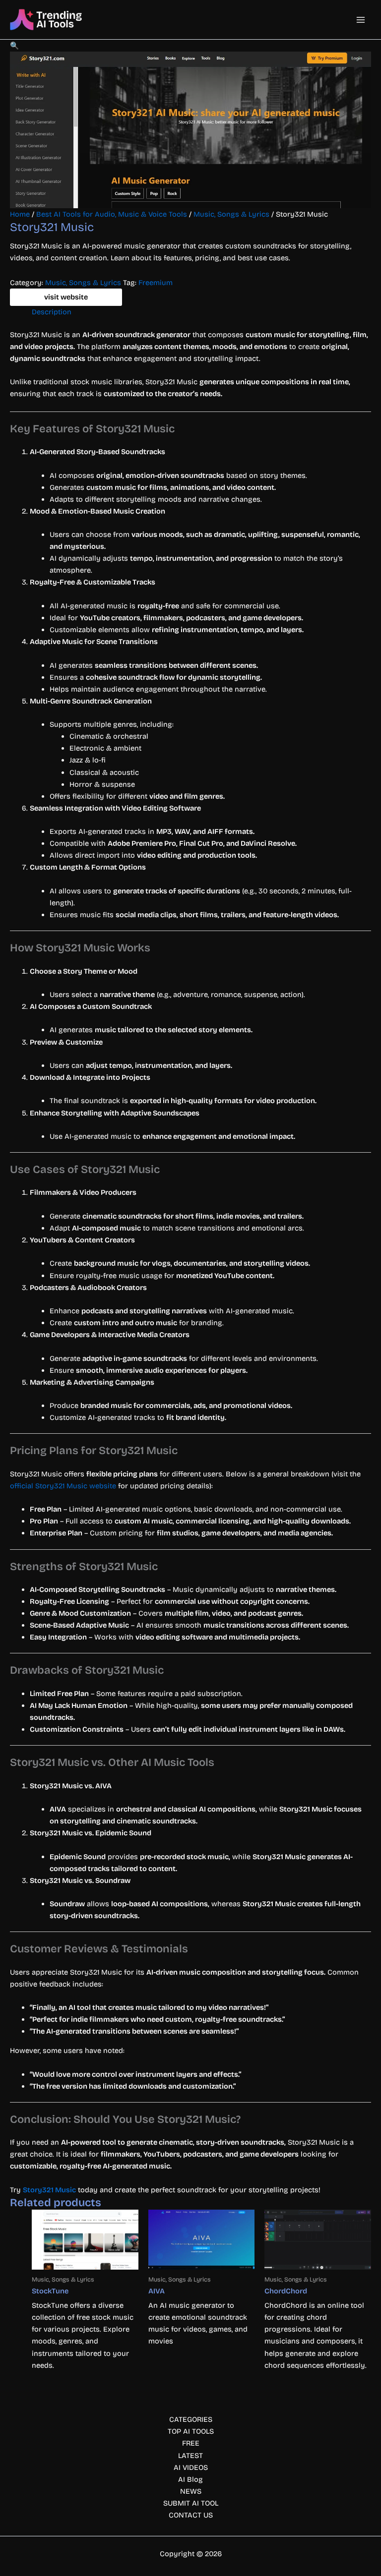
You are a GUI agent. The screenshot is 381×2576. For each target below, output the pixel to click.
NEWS (191, 2491)
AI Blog (190, 2479)
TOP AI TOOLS (191, 2431)
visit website (66, 297)
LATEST (190, 2456)
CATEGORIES (191, 2419)
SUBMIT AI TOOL (191, 2503)
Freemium (156, 283)
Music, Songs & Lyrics (231, 214)
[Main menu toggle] (361, 20)
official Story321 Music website (63, 1486)
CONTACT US (191, 2515)
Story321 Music (49, 2190)
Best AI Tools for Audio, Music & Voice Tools (112, 214)
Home (20, 214)
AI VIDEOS (191, 2467)
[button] (14, 46)
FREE (191, 2443)
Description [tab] (52, 312)
